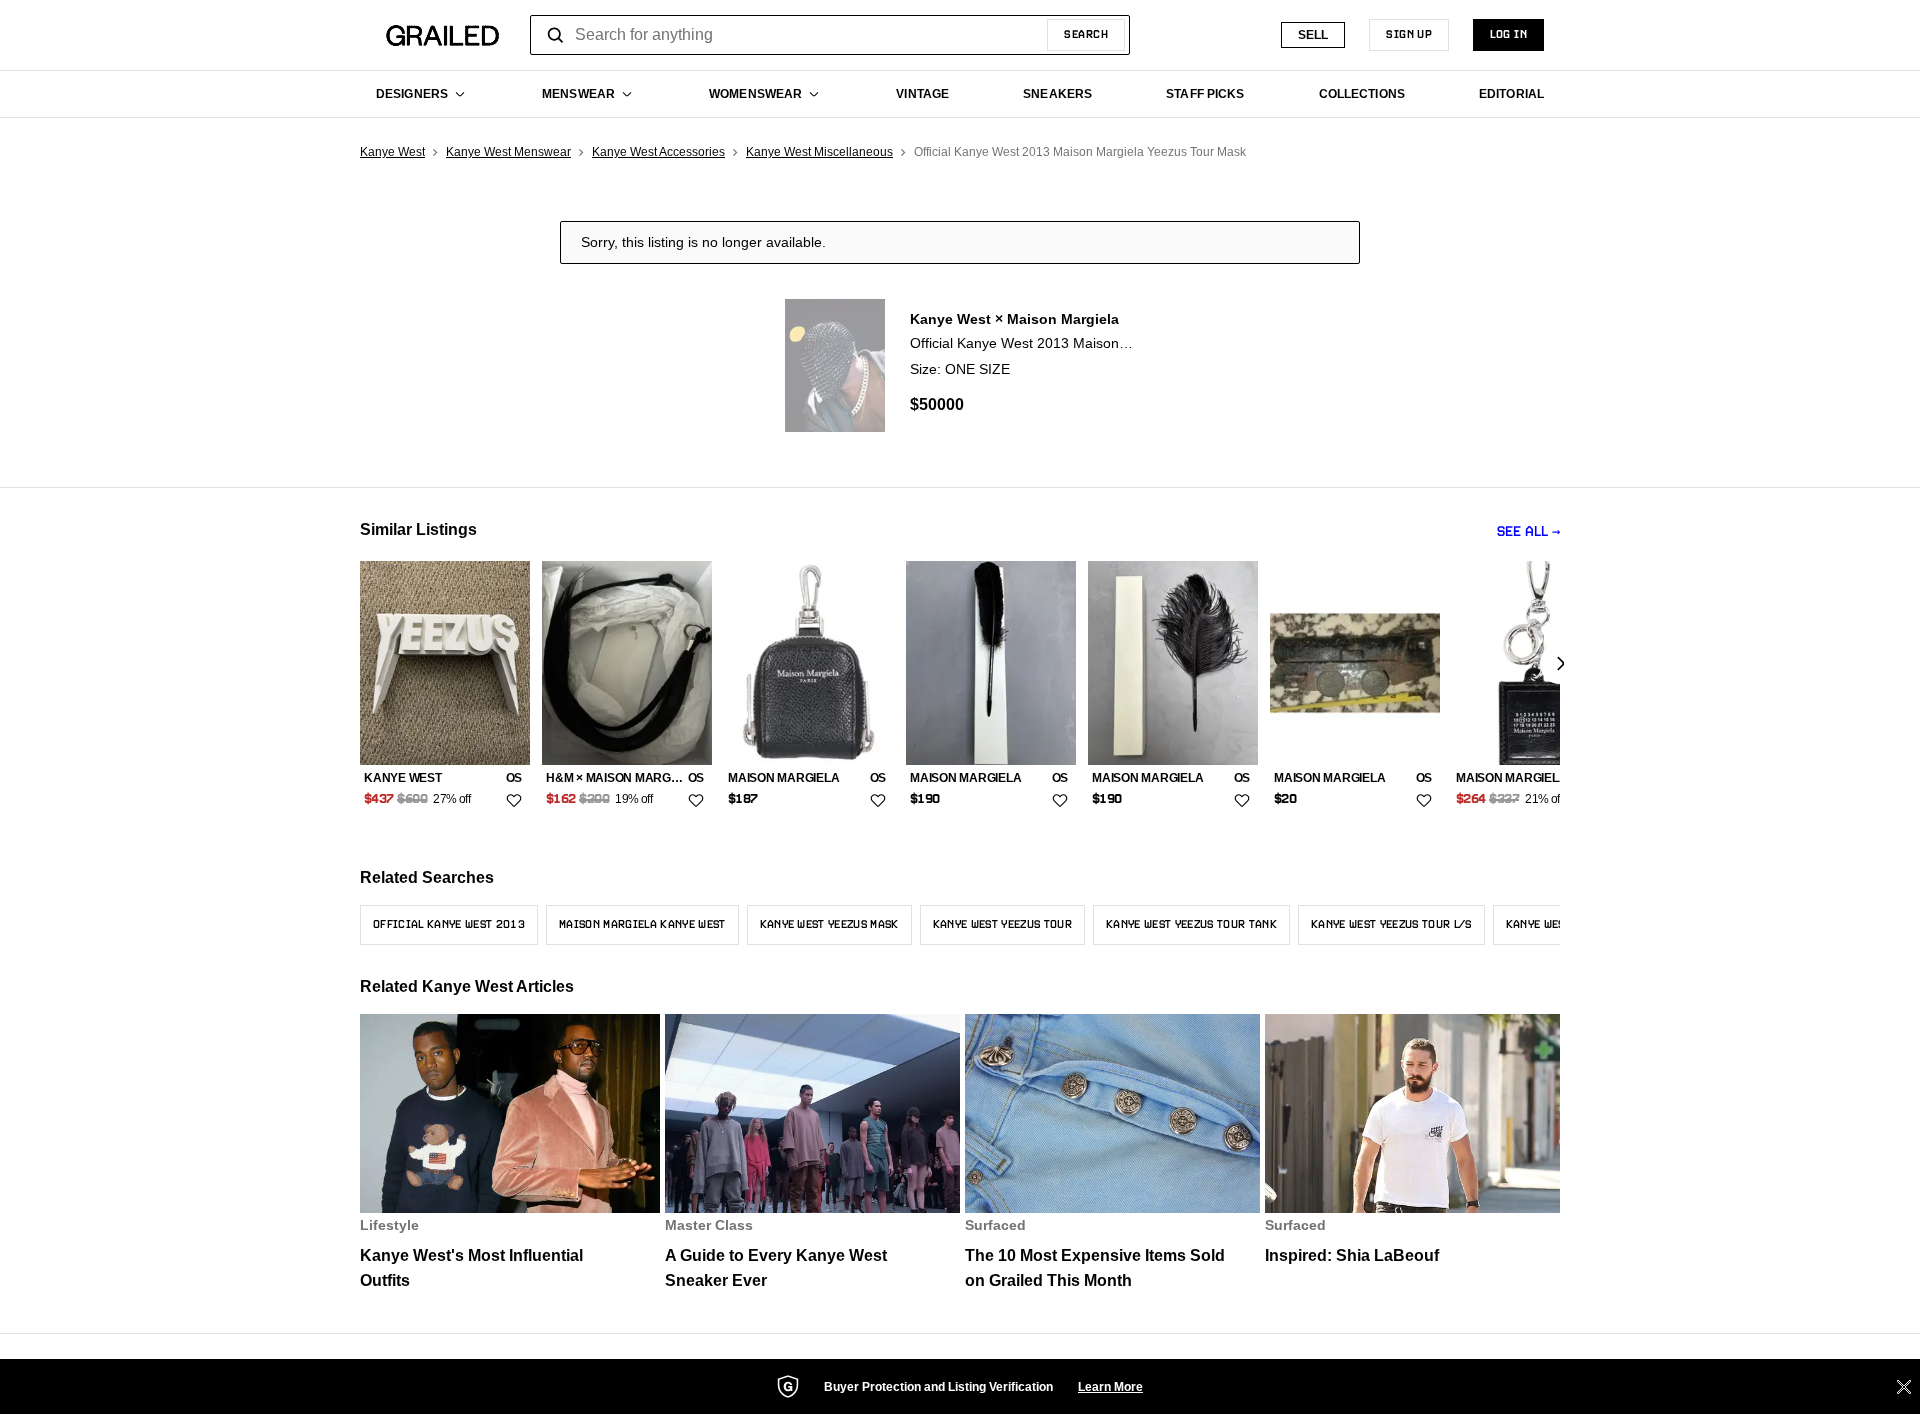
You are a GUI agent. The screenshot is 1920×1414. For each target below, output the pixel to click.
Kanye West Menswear (508, 152)
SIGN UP (1409, 35)
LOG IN (1508, 35)
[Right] (1560, 664)
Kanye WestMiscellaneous (819, 152)
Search (1086, 35)
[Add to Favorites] (514, 801)
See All (1522, 532)
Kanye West (392, 152)
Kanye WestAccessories (658, 152)
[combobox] (830, 35)
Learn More (1110, 1387)
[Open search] (556, 35)
